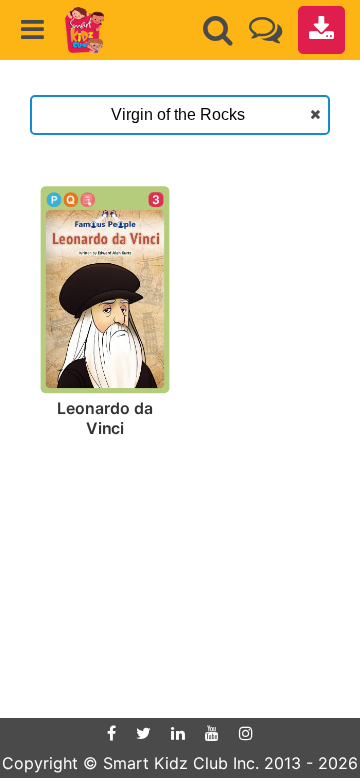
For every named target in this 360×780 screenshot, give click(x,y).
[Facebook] (111, 733)
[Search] (218, 30)
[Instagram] (246, 733)
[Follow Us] (265, 29)
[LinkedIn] (178, 733)
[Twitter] (143, 733)
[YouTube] (212, 733)
